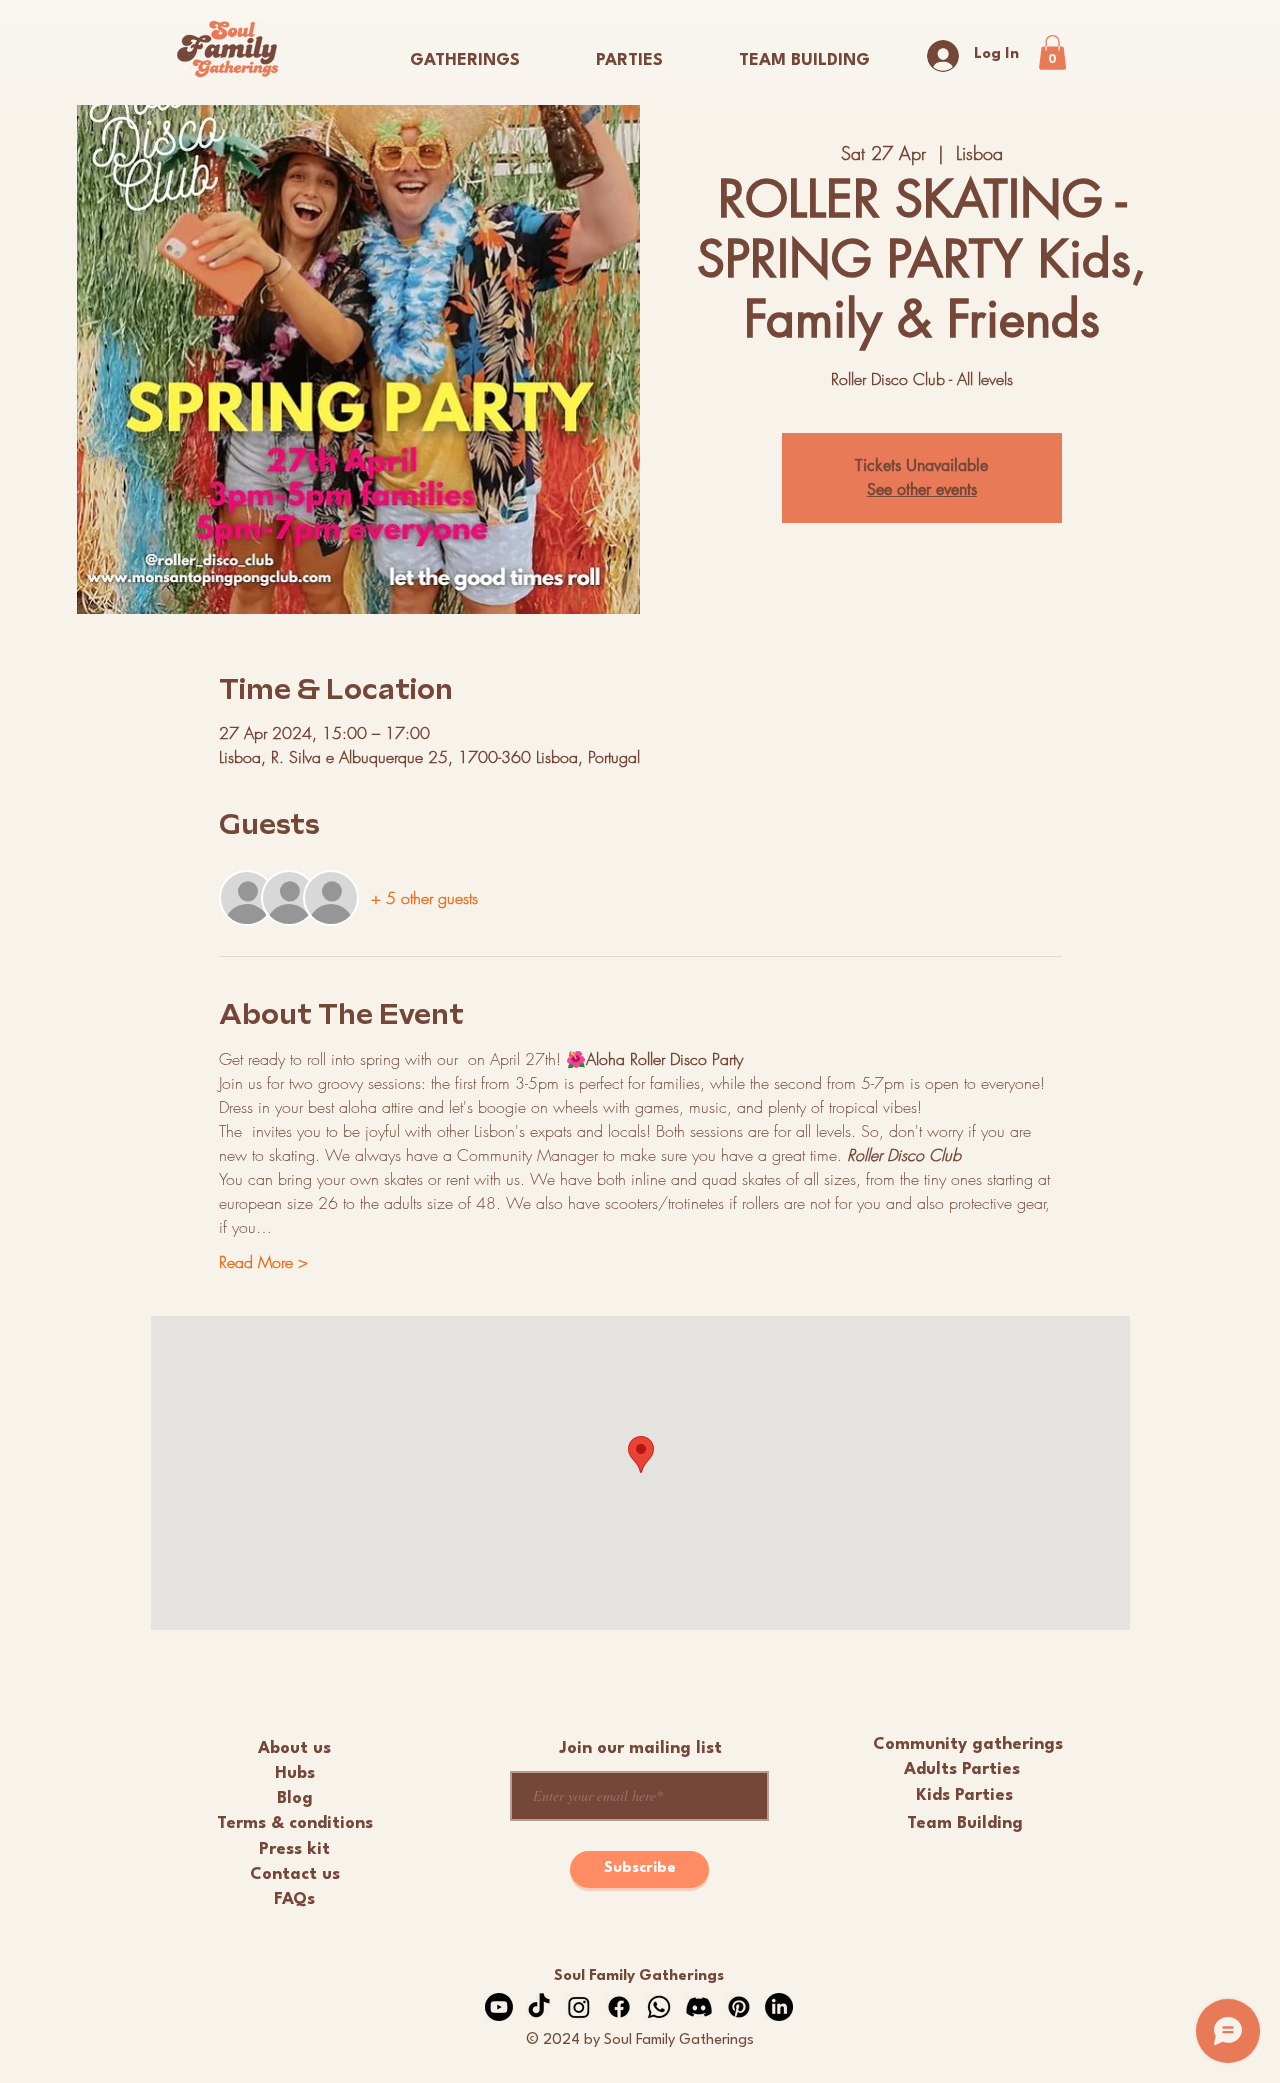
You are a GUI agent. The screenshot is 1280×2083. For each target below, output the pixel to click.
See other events (922, 489)
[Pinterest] (739, 2007)
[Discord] (699, 2007)
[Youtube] (499, 2007)
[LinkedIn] (779, 2007)
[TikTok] (539, 2007)
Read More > (263, 1262)
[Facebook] (619, 2007)
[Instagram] (579, 2007)
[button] (629, 52)
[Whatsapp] (659, 2007)
